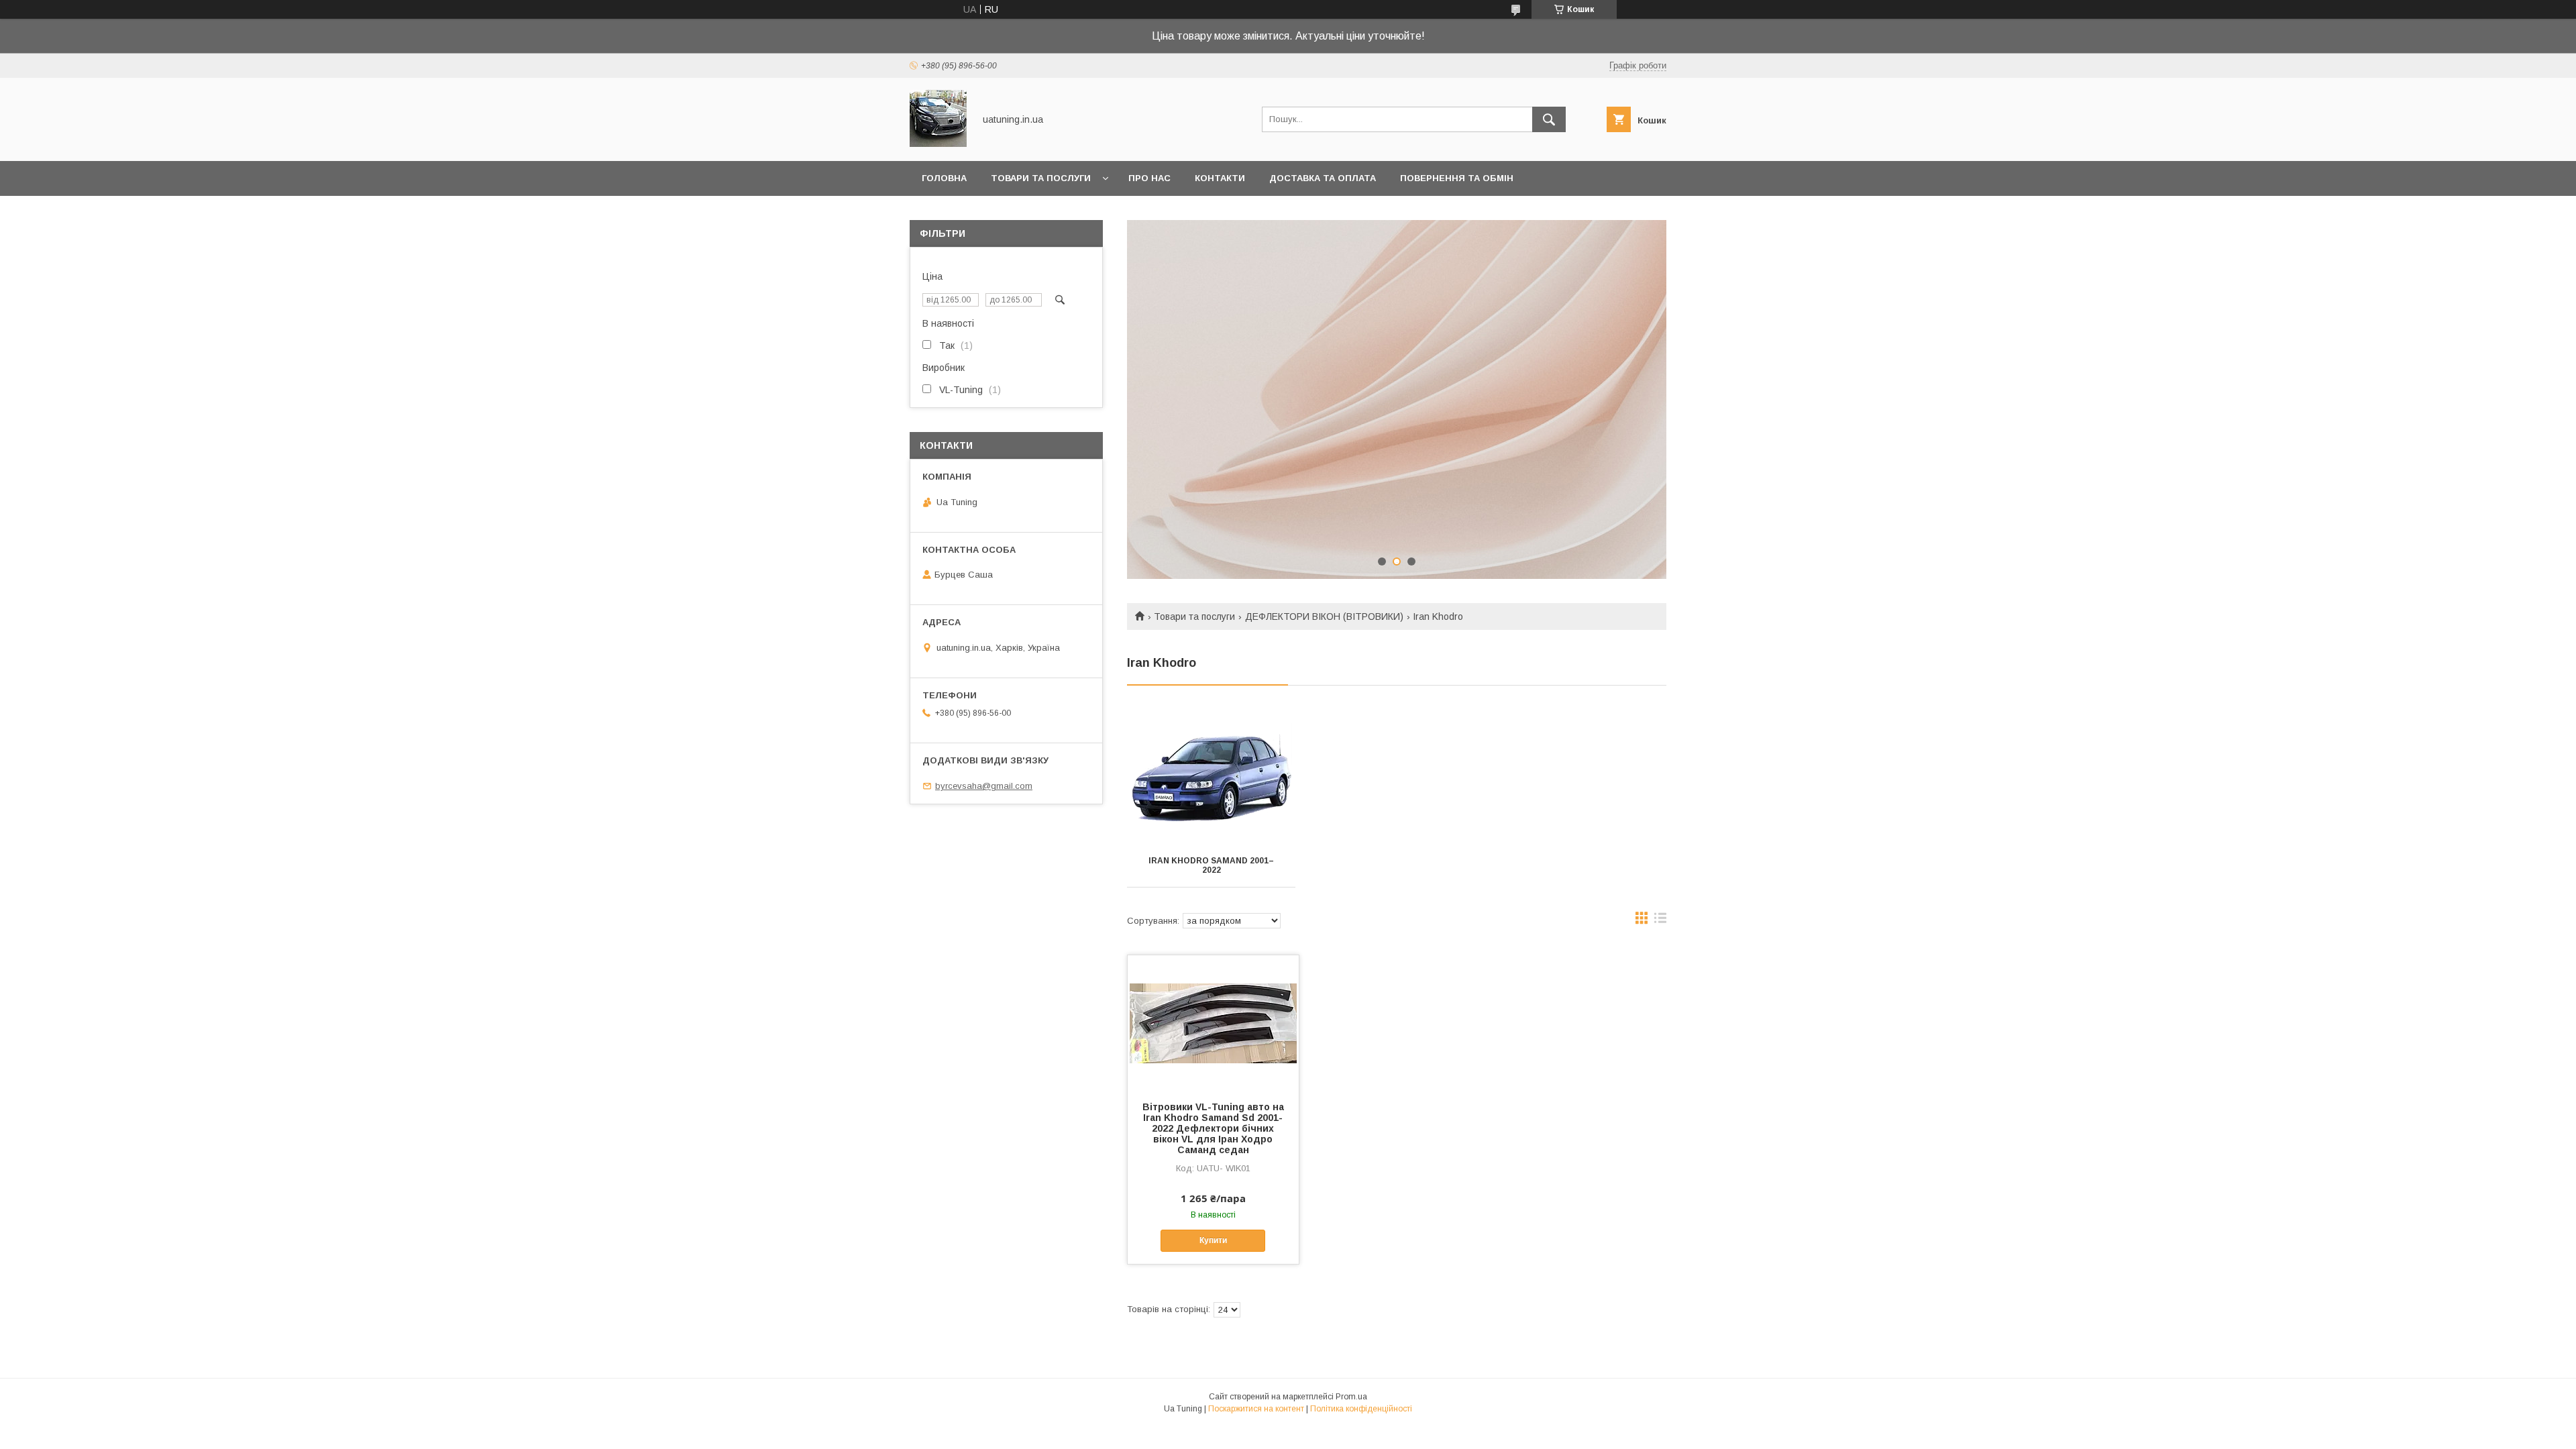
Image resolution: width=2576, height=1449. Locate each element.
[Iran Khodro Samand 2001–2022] (1211, 777)
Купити (1213, 1240)
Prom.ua (1351, 1397)
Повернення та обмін (1457, 178)
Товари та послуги (1041, 178)
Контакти (1220, 178)
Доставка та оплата (1323, 178)
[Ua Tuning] (938, 144)
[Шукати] (1549, 119)
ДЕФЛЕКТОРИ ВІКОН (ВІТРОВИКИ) (1324, 616)
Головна (944, 178)
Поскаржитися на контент (1256, 1409)
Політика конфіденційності (1361, 1409)
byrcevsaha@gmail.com (984, 786)
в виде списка (1660, 921)
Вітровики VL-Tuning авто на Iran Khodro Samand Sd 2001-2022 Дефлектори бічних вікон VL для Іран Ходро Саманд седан (1213, 1128)
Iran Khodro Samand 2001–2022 (1211, 865)
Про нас (1149, 178)
